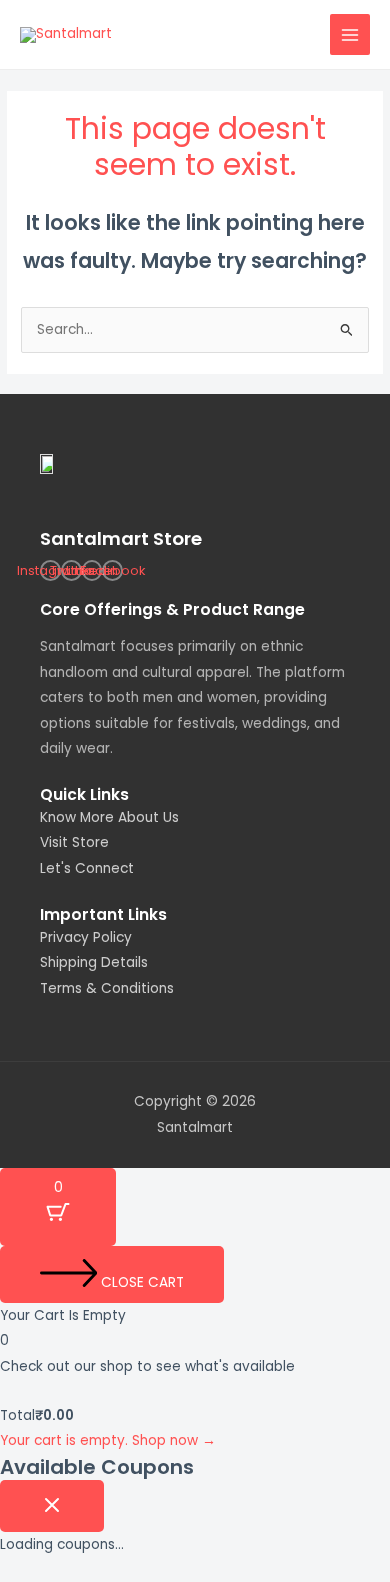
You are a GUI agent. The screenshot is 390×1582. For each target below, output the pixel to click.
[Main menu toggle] (350, 34)
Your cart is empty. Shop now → (108, 1440)
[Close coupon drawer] (52, 1506)
